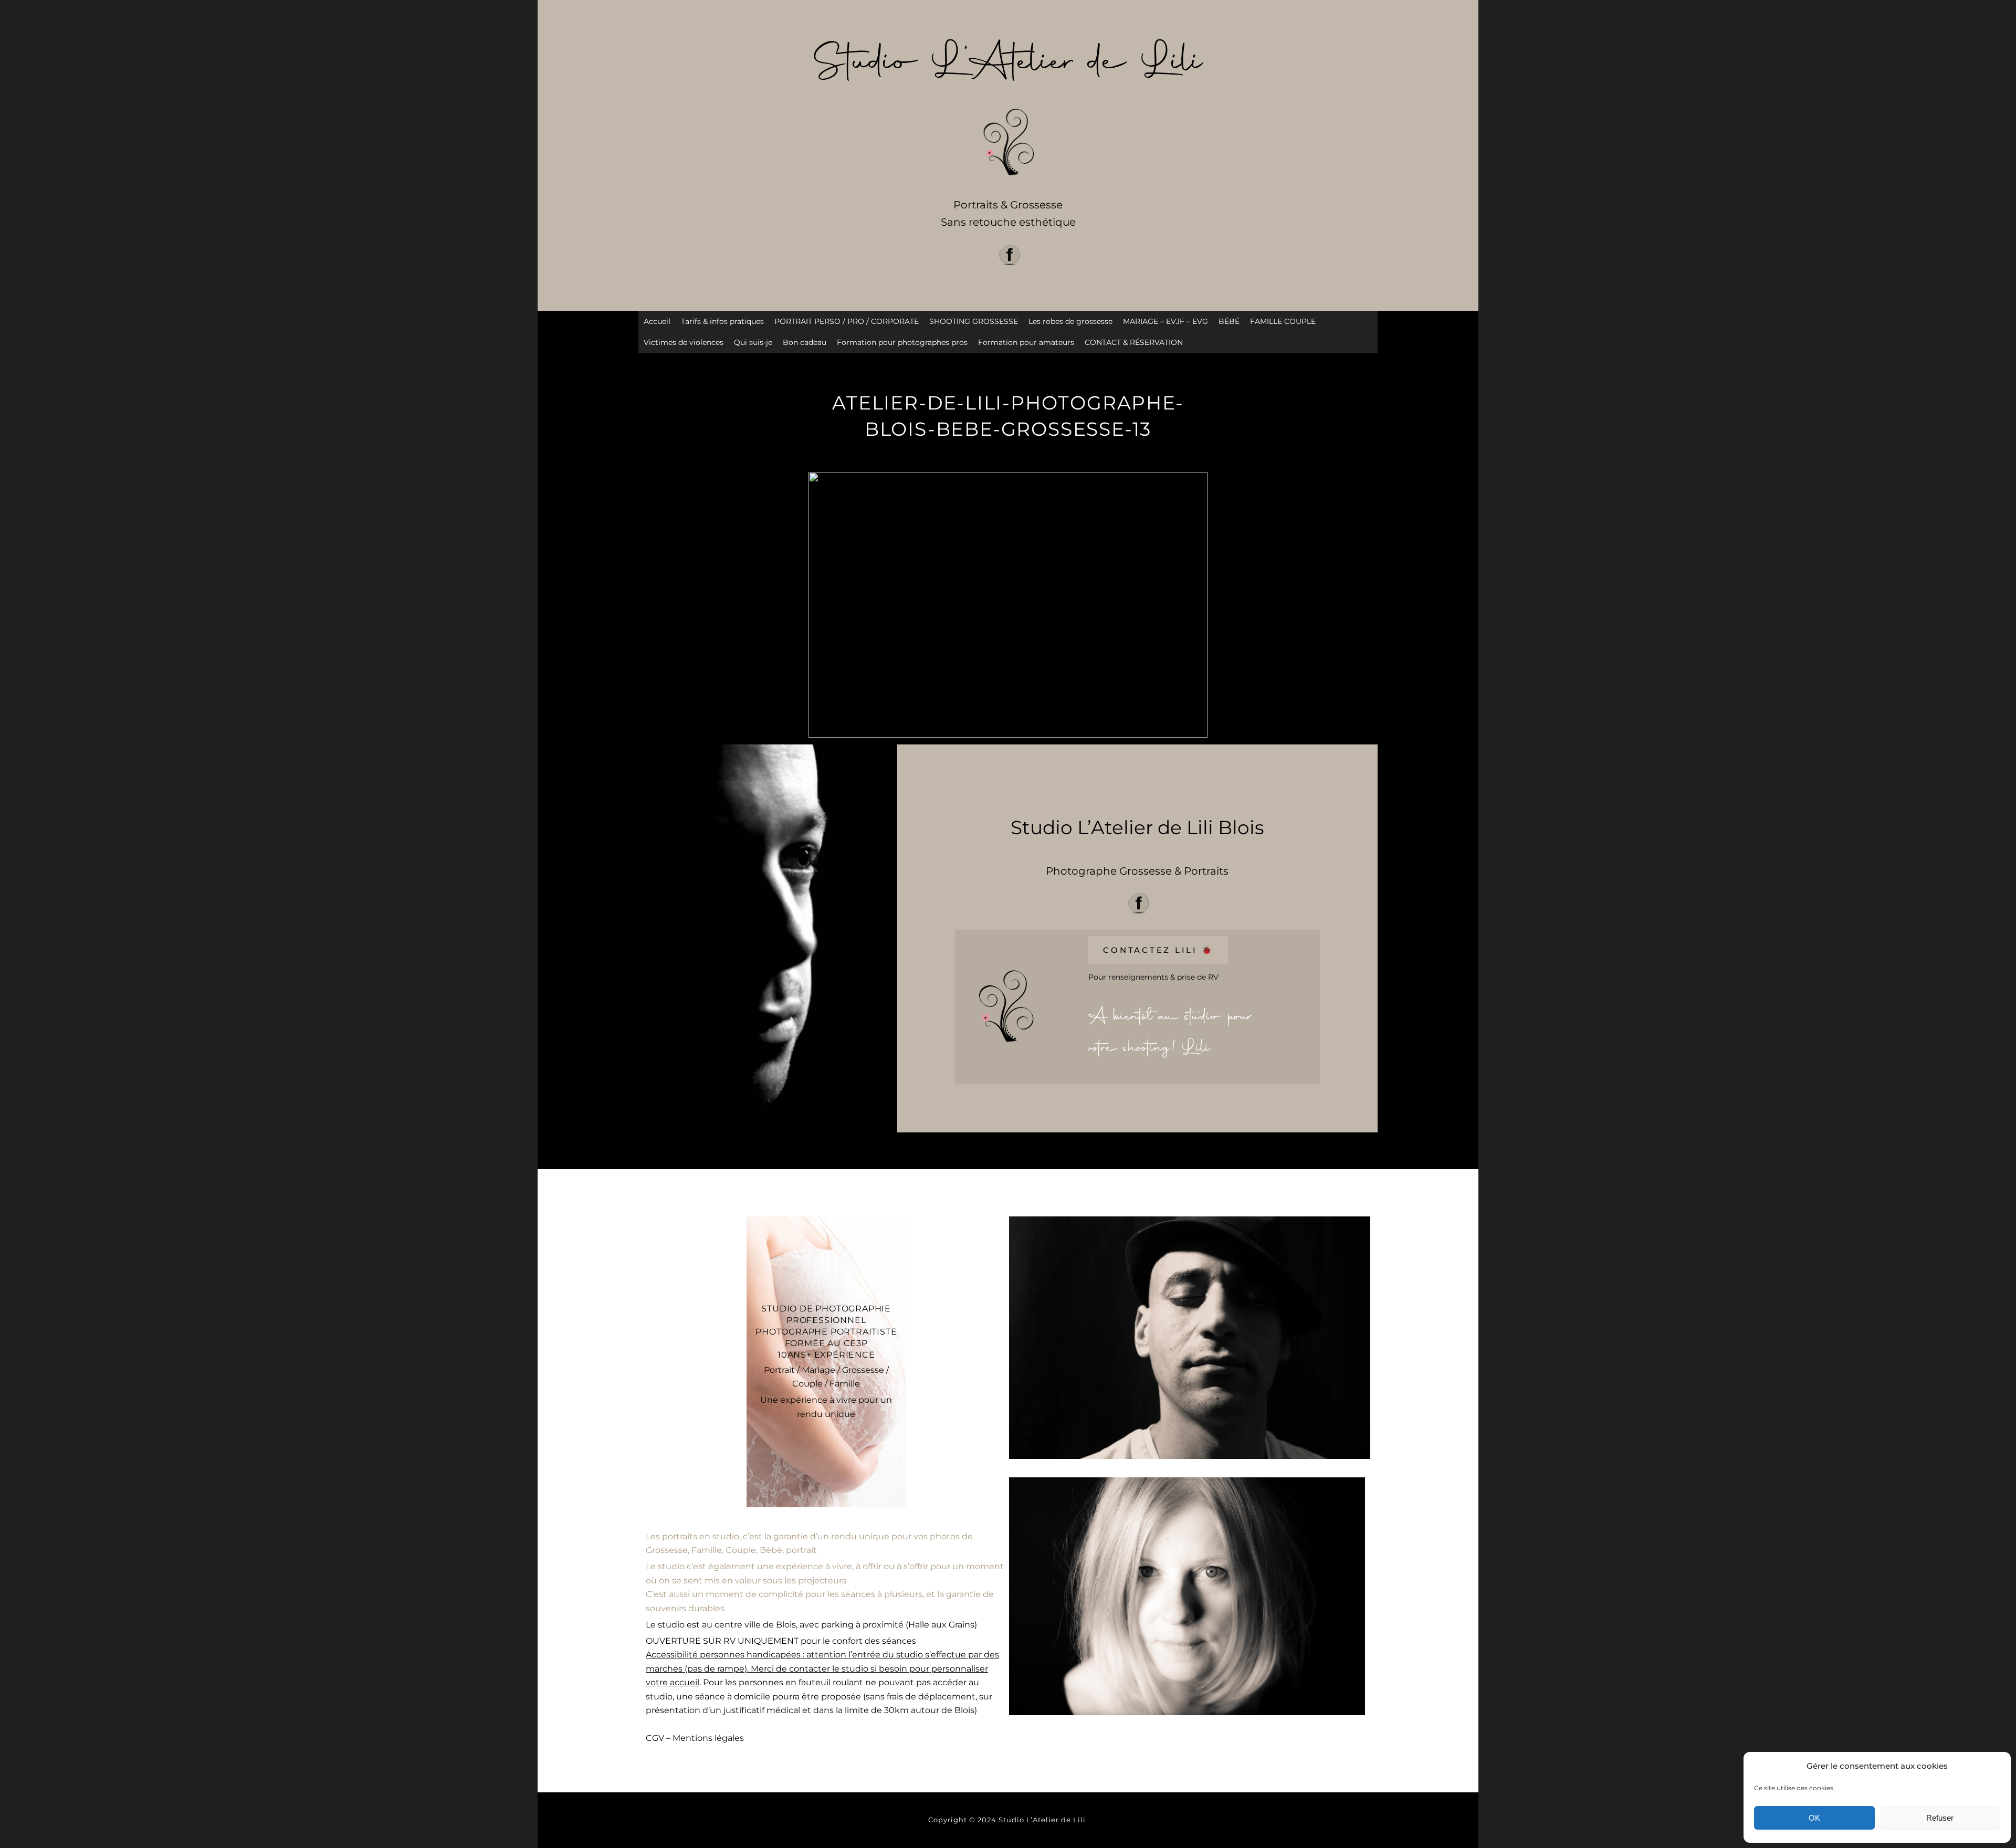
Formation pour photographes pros (902, 342)
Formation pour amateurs (1026, 342)
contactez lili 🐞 (1158, 950)
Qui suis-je (753, 342)
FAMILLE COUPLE (1283, 321)
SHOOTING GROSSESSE (974, 321)
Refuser (1940, 1818)
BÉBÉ (1229, 321)
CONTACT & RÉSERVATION (1134, 342)
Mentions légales (708, 1738)
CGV (655, 1738)
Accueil (657, 321)
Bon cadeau (805, 342)
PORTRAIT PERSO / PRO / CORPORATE (847, 321)
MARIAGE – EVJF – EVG (1165, 321)
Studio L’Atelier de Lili (1043, 1820)
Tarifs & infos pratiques (722, 321)
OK (1814, 1818)
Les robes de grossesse (1070, 321)
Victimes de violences (684, 342)
